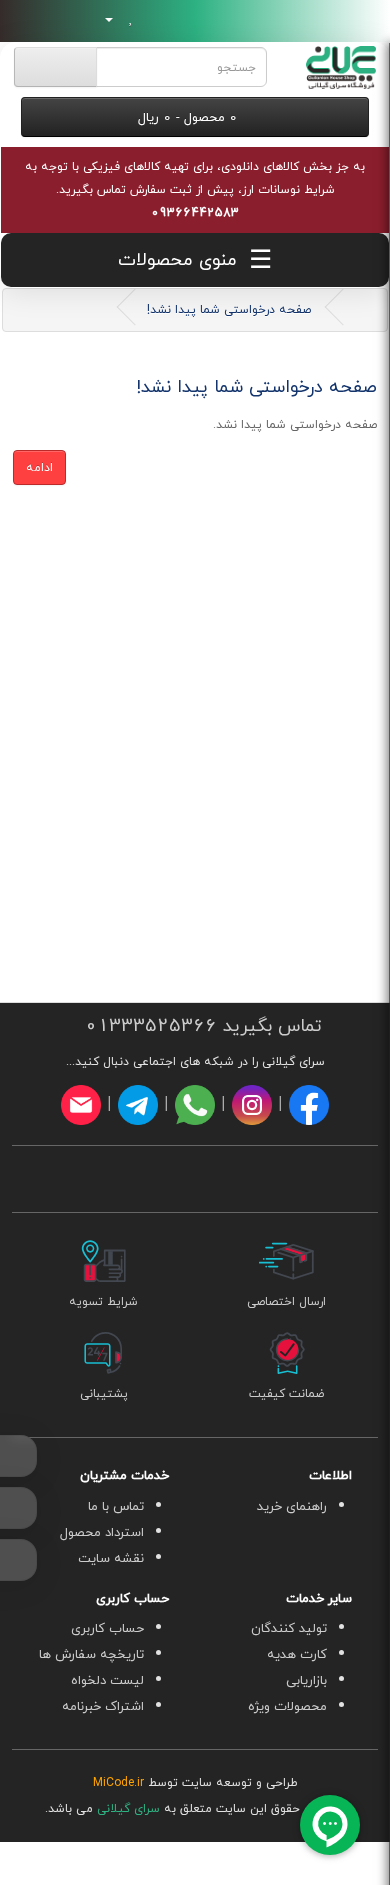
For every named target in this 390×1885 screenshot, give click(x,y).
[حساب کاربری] (102, 18)
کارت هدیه (297, 1654)
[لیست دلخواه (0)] (131, 18)
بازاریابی (306, 1680)
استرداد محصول (102, 1532)
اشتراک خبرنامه (103, 1706)
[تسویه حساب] (178, 18)
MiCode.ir (118, 1782)
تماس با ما (116, 1506)
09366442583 (195, 212)
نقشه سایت (111, 1558)
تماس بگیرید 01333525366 (200, 1025)
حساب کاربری (107, 1628)
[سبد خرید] (153, 18)
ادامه (39, 467)
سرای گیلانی (128, 1808)
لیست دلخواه (107, 1680)
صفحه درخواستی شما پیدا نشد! (229, 309)
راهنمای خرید (292, 1506)
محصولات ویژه (287, 1706)
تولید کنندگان (289, 1628)
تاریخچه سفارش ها (91, 1654)
